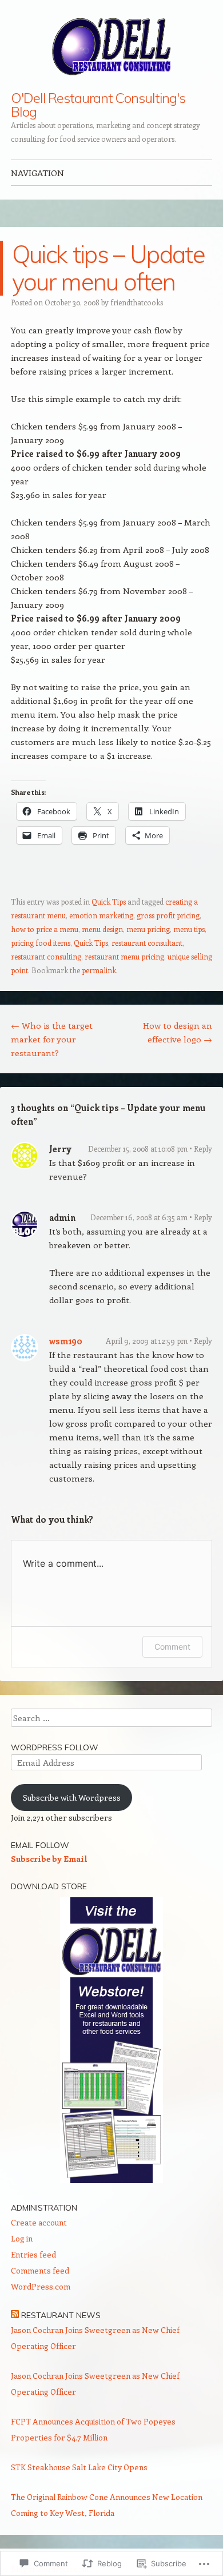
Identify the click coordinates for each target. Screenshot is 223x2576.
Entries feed (33, 2254)
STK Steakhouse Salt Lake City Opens (79, 2467)
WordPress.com (41, 2286)
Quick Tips (109, 901)
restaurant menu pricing (124, 956)
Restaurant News (61, 2315)
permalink (99, 970)
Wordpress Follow (55, 1747)
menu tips (189, 929)
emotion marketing (101, 915)
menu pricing (148, 929)
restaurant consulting (46, 956)
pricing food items (41, 943)
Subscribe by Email (49, 1859)
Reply (203, 1148)
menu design (102, 929)
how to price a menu (45, 929)
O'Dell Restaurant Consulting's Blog (98, 105)
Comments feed (40, 2270)
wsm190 (66, 1341)
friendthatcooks (137, 302)
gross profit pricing (168, 915)
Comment (172, 1647)
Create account (39, 2222)
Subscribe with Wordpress (72, 1797)
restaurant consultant (147, 943)
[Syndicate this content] (15, 2315)
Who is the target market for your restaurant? (52, 1039)
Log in (22, 2238)
